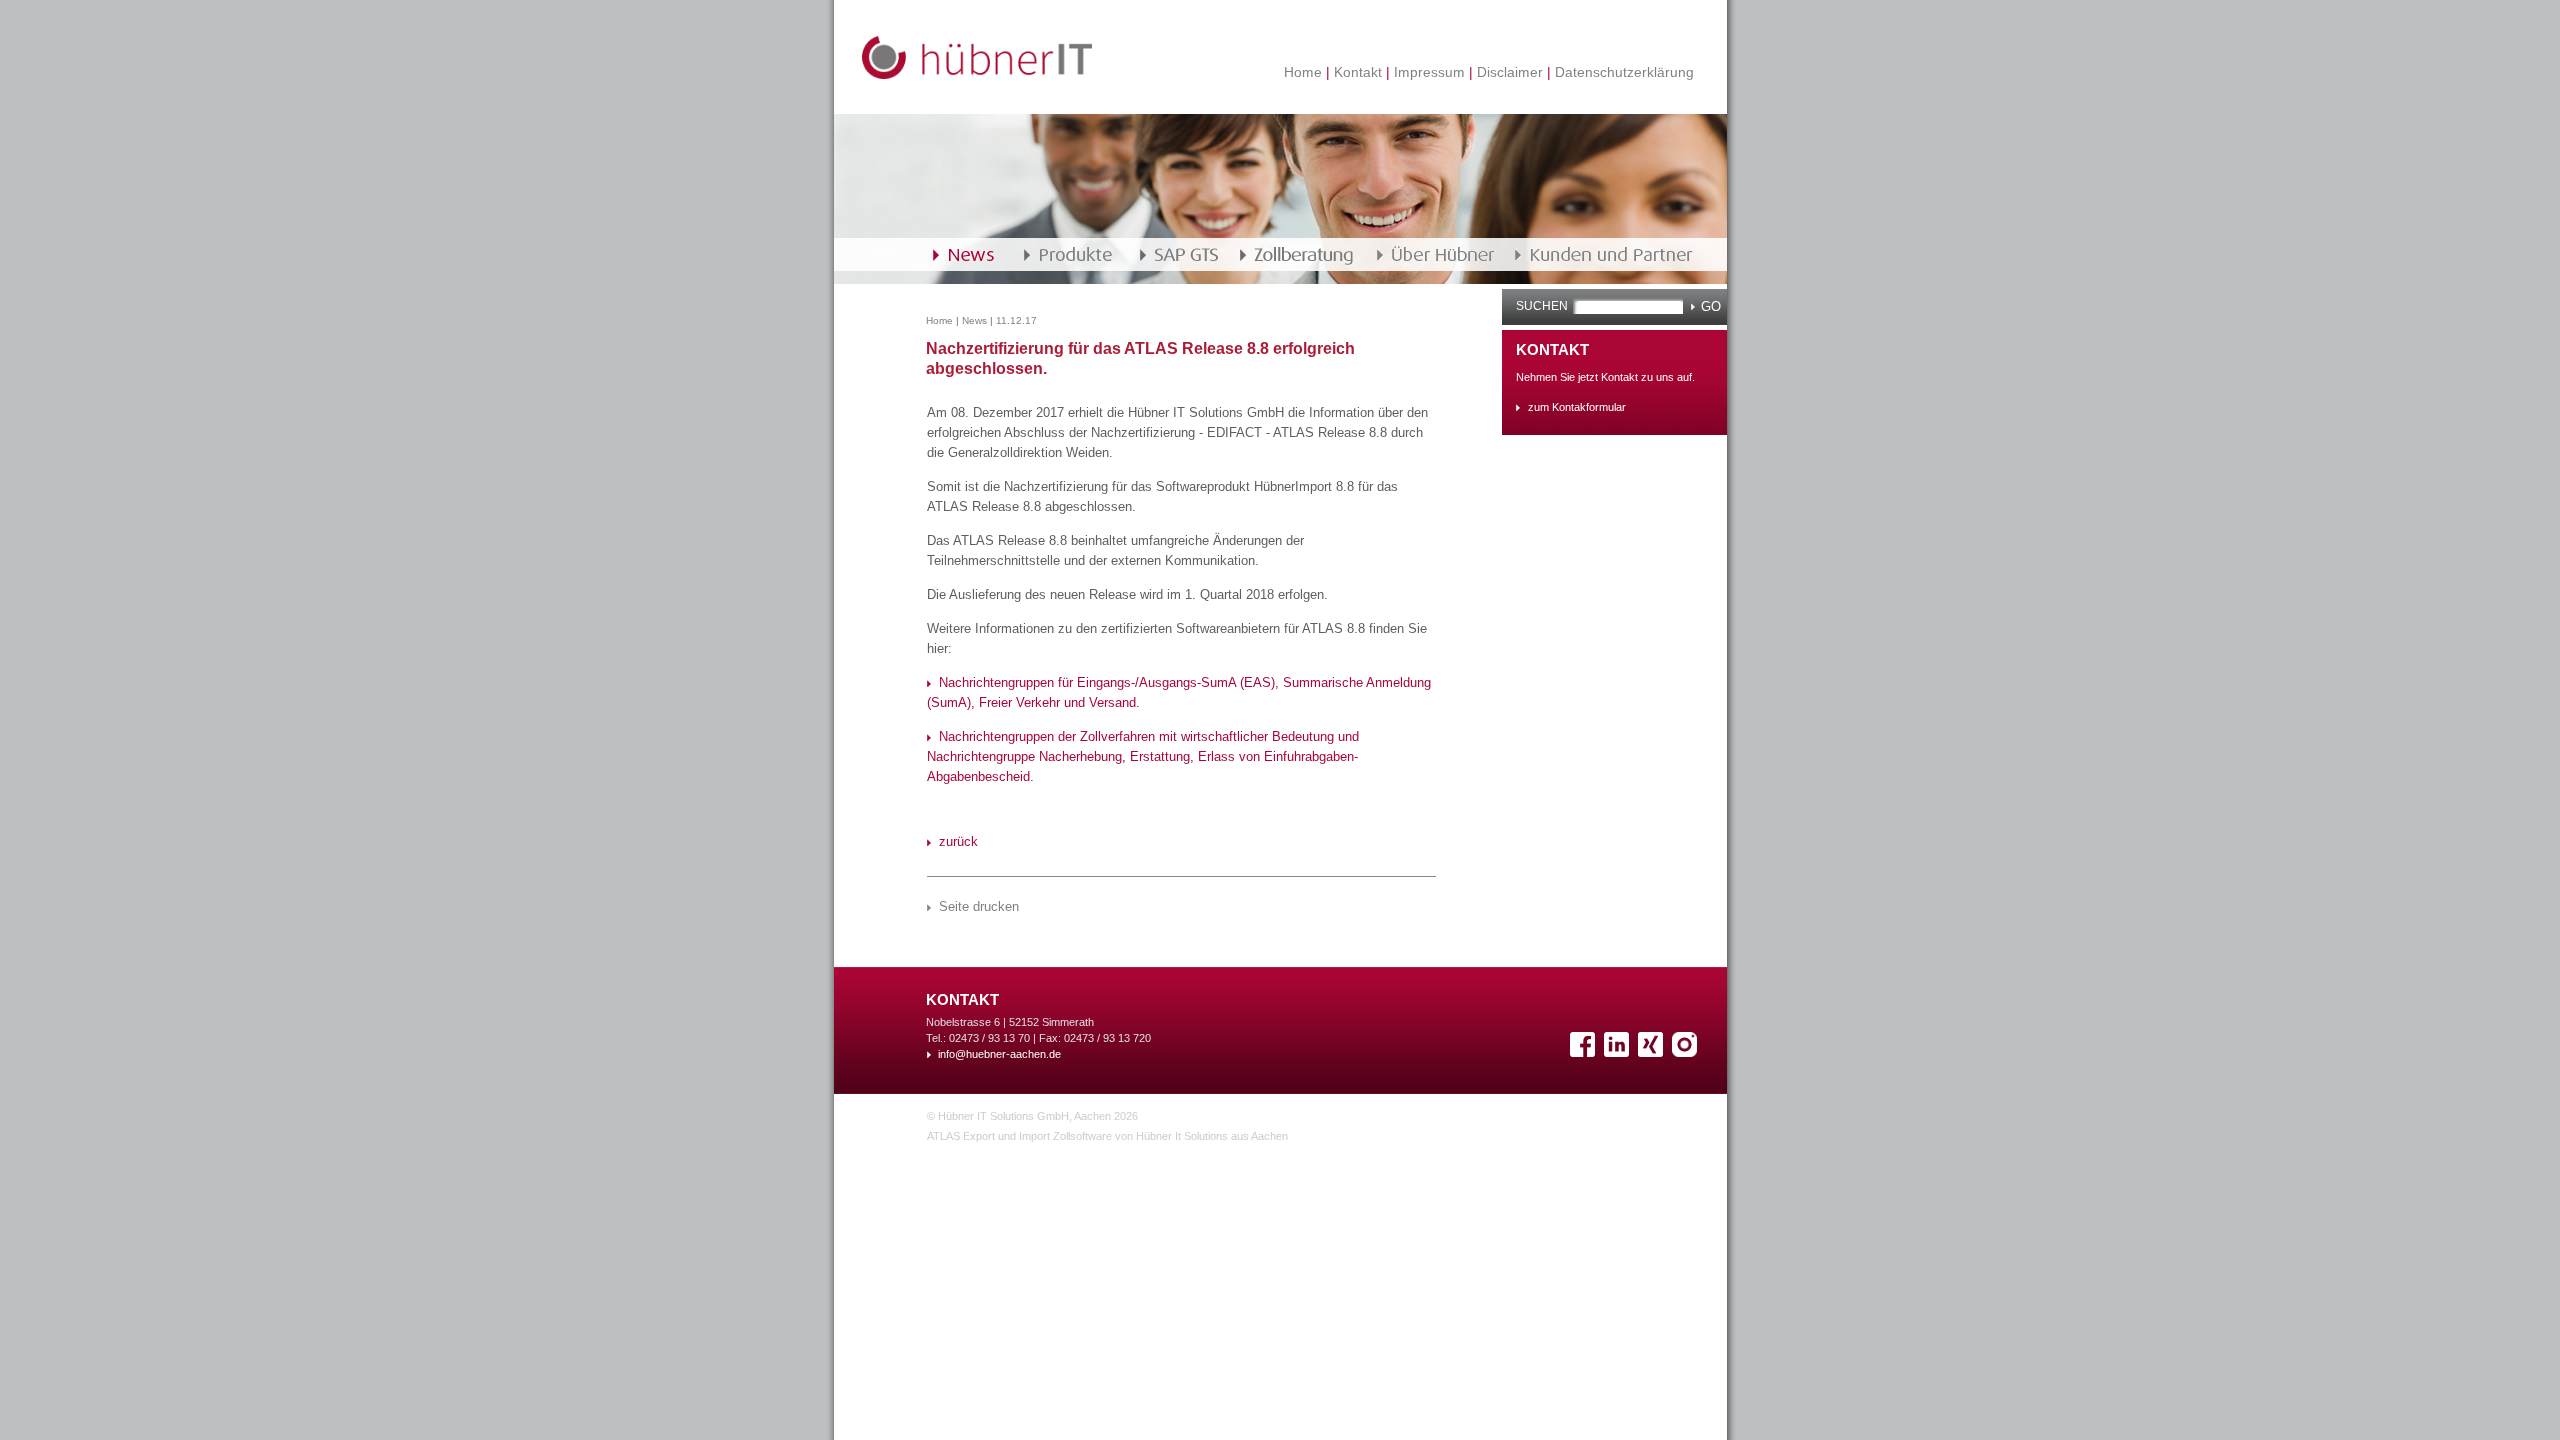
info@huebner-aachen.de (999, 1054)
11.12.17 (1016, 320)
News (974, 320)
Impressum (1429, 71)
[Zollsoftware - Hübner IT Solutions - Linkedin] (1619, 1052)
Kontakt (1358, 71)
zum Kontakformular (1577, 407)
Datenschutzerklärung (1622, 71)
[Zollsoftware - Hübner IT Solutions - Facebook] (1585, 1052)
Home (1305, 71)
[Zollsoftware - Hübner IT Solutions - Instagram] (1687, 1052)
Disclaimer (1510, 71)
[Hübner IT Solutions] (977, 74)
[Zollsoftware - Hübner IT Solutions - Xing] (1653, 1052)
